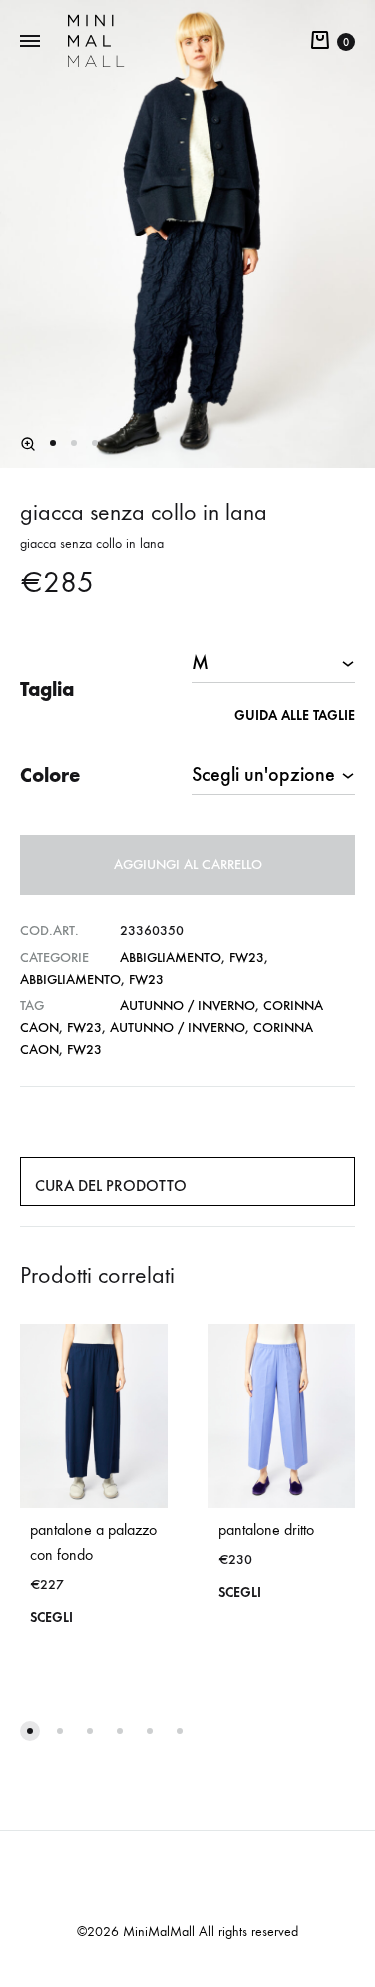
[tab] (187, 1181)
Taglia (47, 689)
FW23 (246, 957)
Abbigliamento (170, 957)
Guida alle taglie (294, 715)
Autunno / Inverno (187, 1005)
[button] (28, 444)
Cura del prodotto (111, 1185)
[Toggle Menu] (30, 42)
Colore (50, 775)
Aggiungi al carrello (188, 864)
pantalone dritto (266, 1529)
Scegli (51, 1617)
